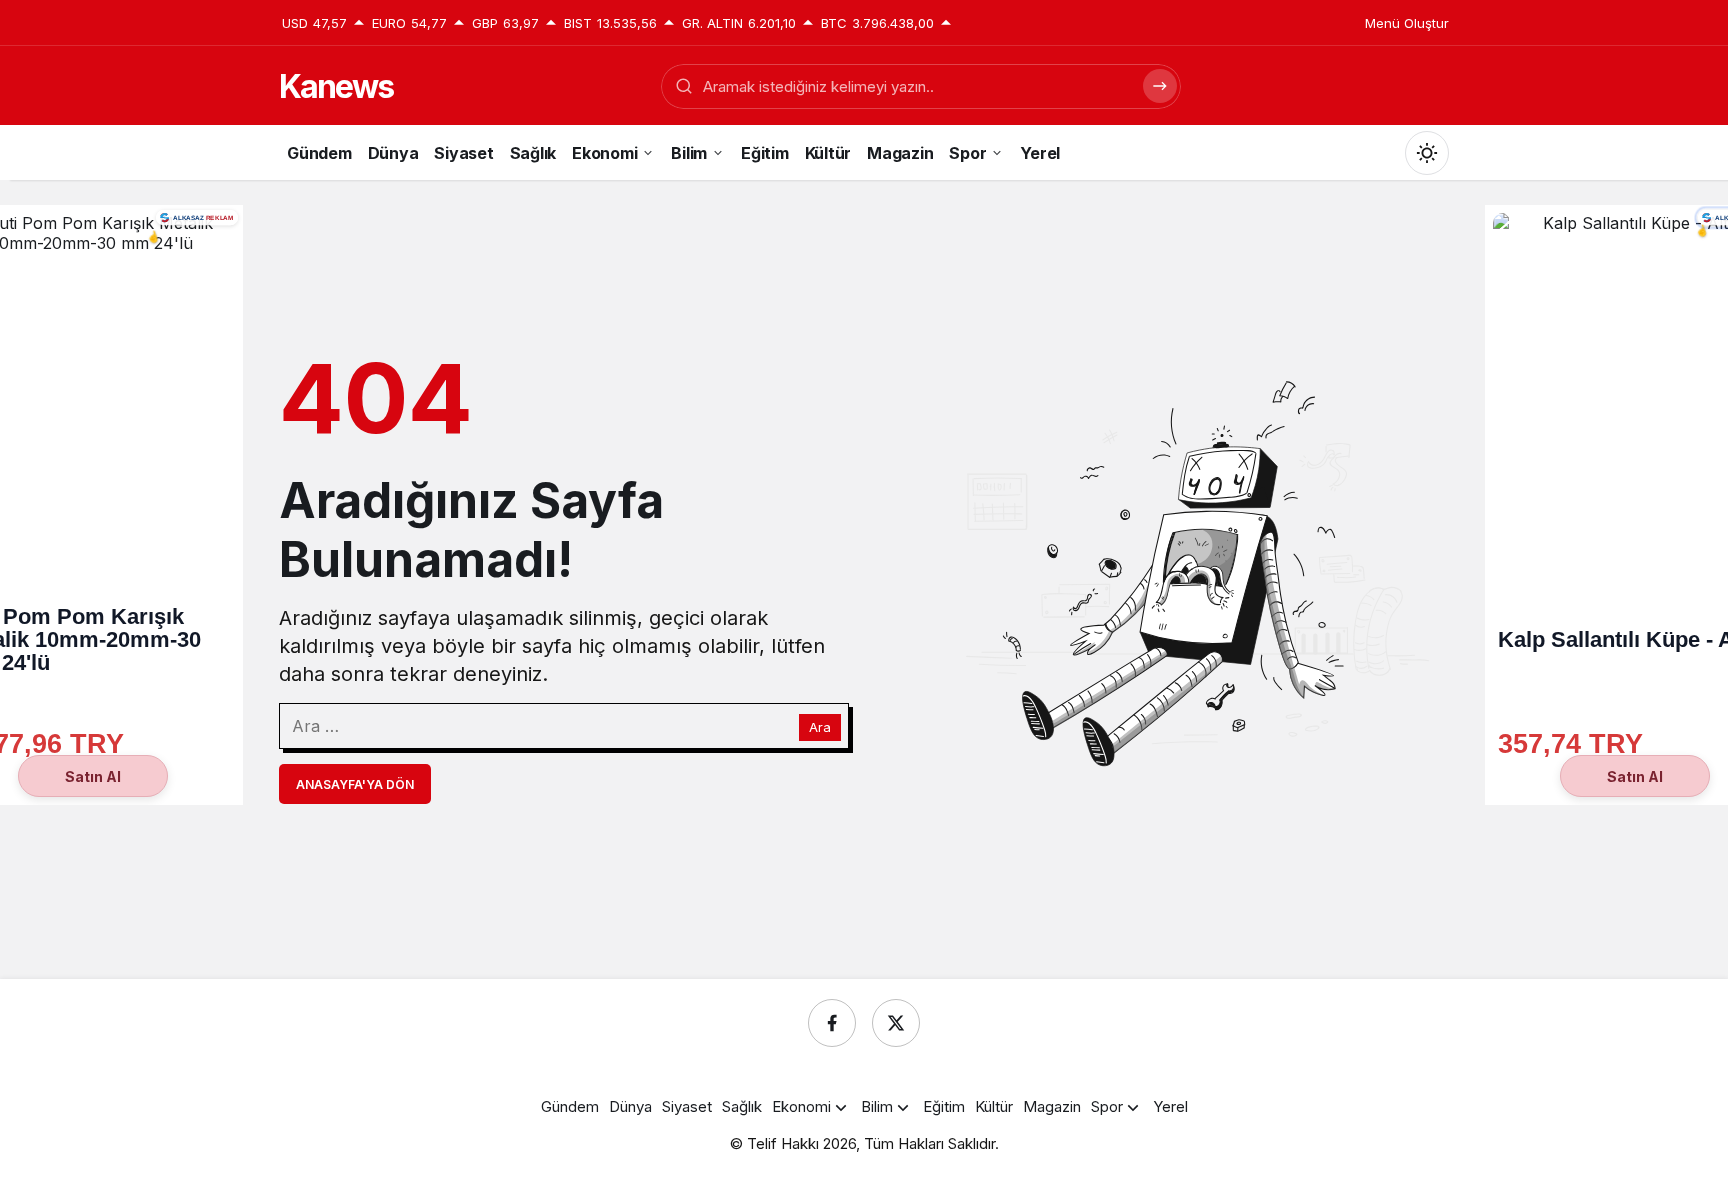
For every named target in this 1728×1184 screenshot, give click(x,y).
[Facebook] (832, 1023)
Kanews (336, 86)
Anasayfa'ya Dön (355, 784)
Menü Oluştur (1407, 23)
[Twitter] (896, 1023)
